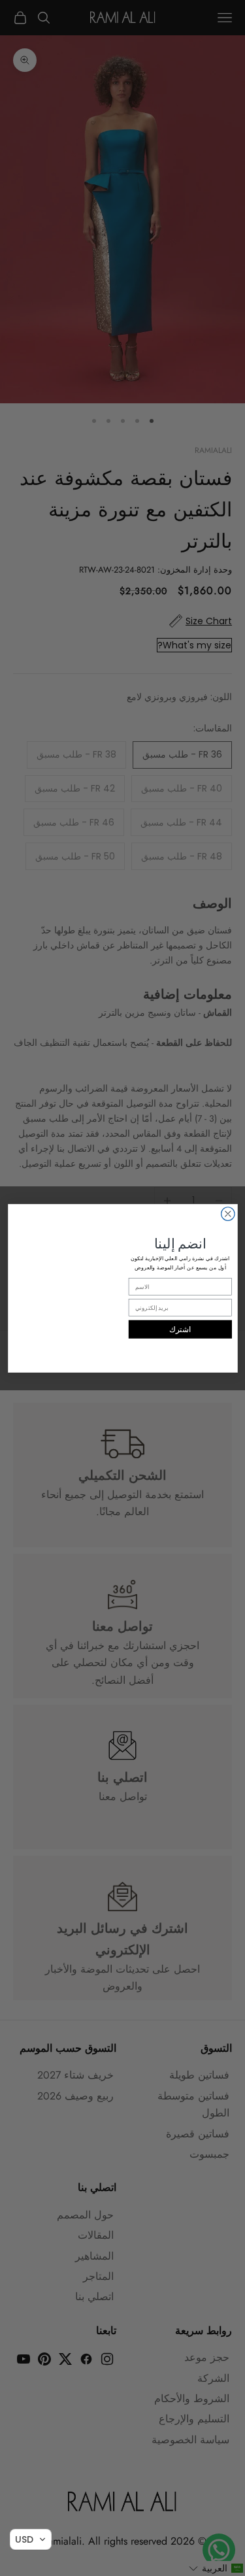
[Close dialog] (228, 1213)
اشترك (180, 1329)
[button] (31, 2539)
